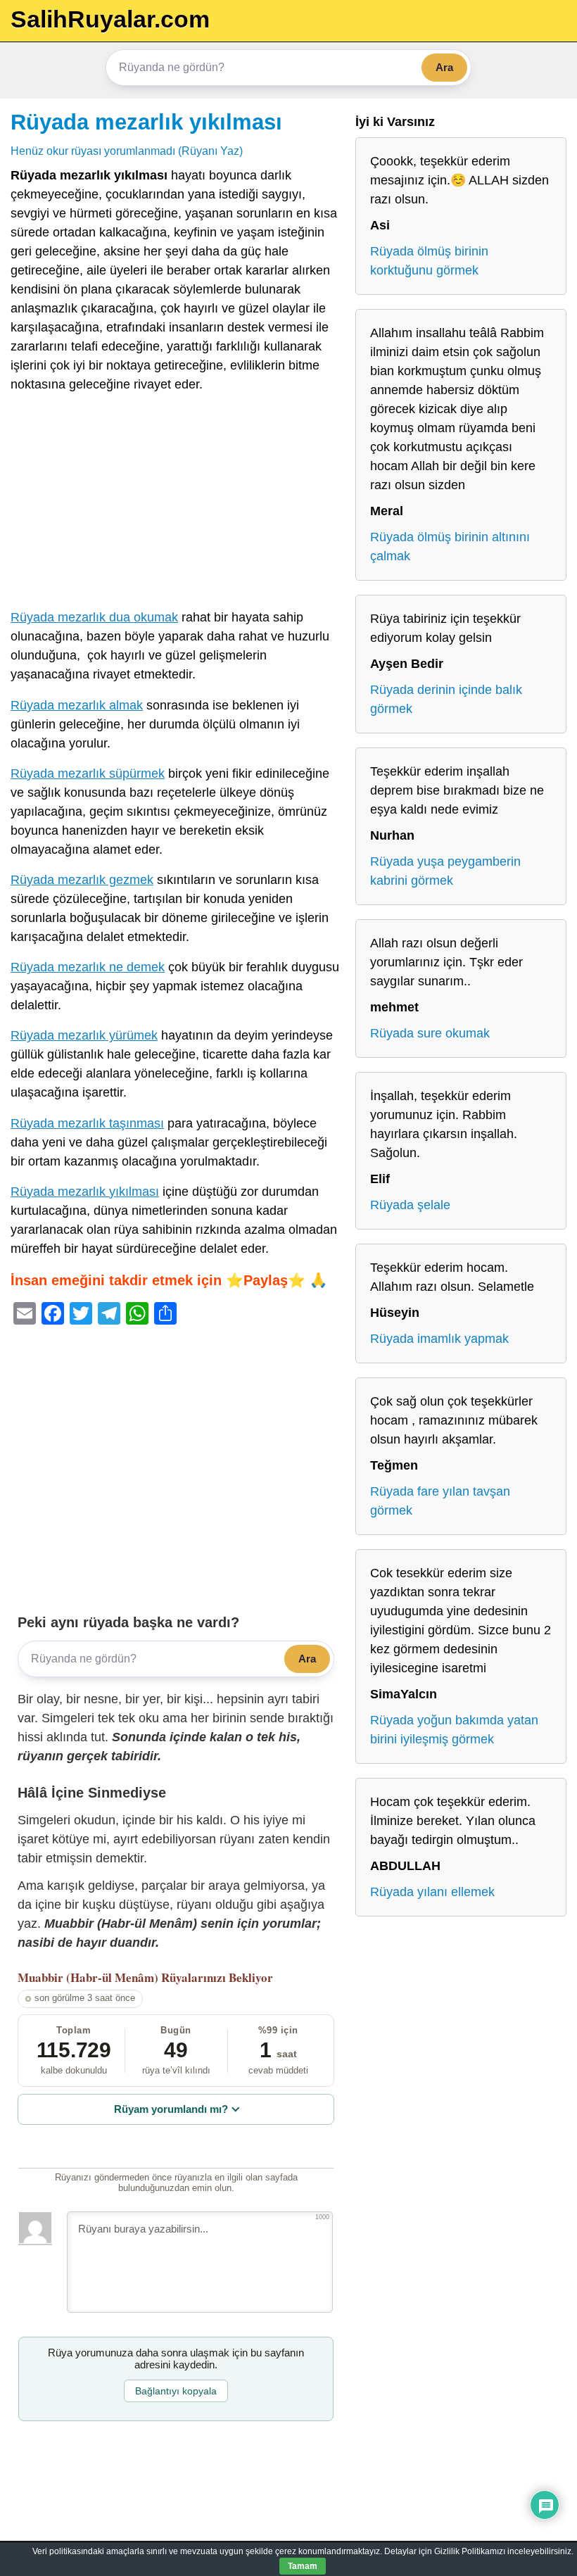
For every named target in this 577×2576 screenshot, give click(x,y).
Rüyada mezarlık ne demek (88, 967)
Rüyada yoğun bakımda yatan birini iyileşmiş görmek (454, 1730)
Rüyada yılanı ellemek (432, 1892)
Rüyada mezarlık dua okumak (94, 617)
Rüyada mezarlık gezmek (82, 880)
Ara (444, 67)
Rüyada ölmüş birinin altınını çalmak (450, 547)
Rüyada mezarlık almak (77, 705)
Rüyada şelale (410, 1205)
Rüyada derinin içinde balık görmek (446, 699)
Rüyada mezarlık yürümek (84, 1035)
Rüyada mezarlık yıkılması (146, 122)
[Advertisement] (176, 504)
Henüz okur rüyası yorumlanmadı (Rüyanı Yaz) (127, 151)
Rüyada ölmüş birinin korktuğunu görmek (429, 261)
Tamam (303, 2566)
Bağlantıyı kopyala (176, 2391)
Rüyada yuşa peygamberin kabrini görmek (445, 871)
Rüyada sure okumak (430, 1033)
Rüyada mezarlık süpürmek (88, 774)
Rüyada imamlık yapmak (439, 1339)
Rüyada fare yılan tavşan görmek (440, 1501)
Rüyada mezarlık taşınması (87, 1123)
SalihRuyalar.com (110, 19)
